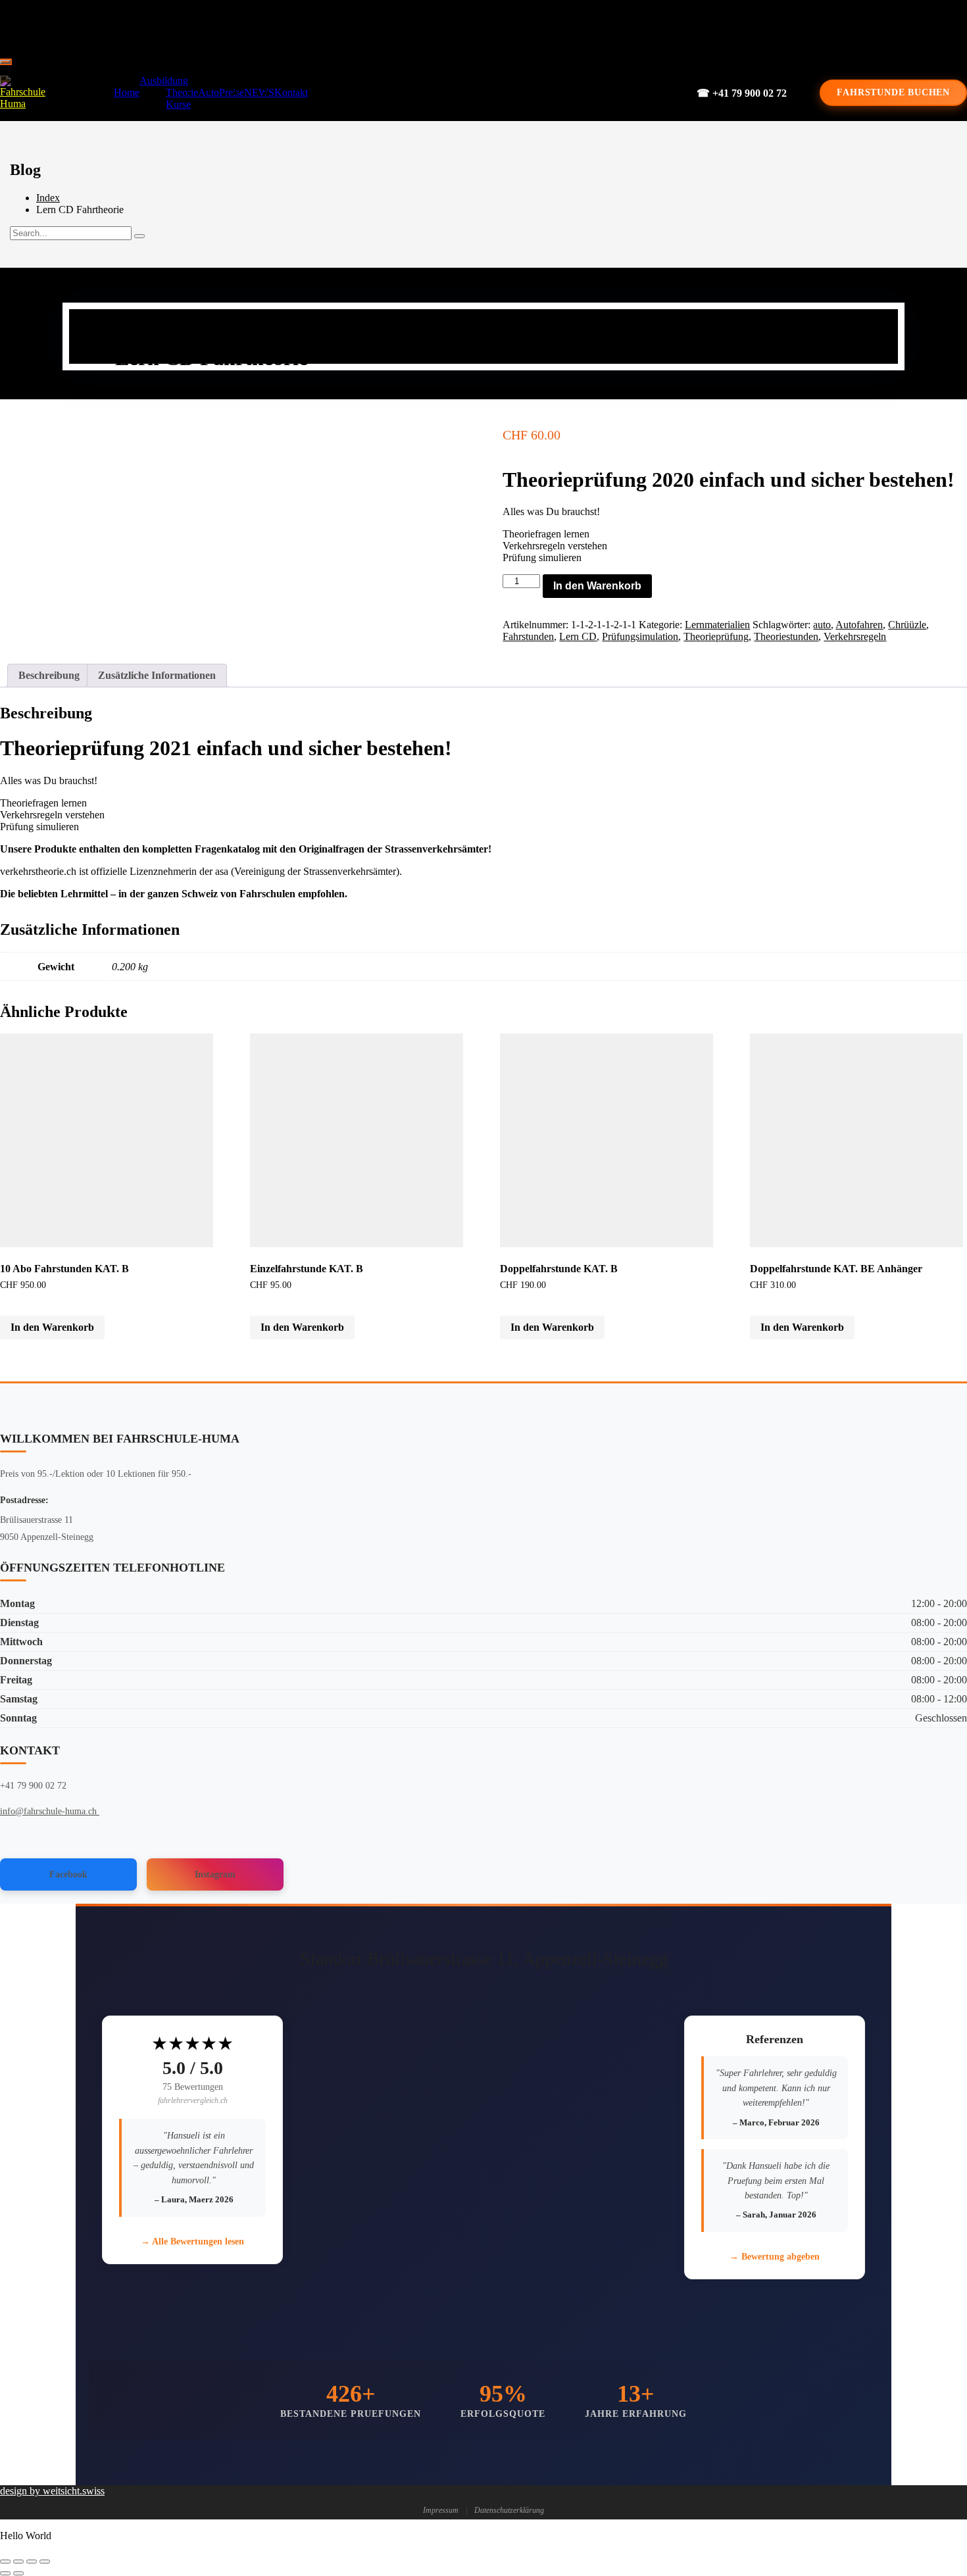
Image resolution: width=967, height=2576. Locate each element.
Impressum (441, 2510)
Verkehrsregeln (855, 636)
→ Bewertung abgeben (775, 2257)
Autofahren (859, 625)
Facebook (68, 1874)
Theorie (182, 92)
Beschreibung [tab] (49, 675)
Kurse (178, 104)
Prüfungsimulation (640, 636)
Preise (232, 92)
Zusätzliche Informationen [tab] (157, 675)
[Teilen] (32, 2562)
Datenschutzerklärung (509, 2510)
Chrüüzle (907, 625)
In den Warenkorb (597, 586)
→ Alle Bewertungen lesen (192, 2242)
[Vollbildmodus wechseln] (18, 2562)
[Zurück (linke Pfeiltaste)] (5, 2573)
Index (48, 198)
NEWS (259, 92)
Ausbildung (164, 81)
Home (127, 92)
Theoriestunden (786, 636)
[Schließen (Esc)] (45, 2562)
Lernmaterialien (717, 625)
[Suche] (139, 236)
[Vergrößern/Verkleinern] (5, 2562)
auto (822, 625)
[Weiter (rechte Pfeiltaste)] (18, 2573)
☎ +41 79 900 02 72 (742, 93)
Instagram (215, 1874)
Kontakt (291, 92)
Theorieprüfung (716, 636)
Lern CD (578, 636)
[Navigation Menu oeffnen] (5, 62)
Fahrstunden (528, 636)
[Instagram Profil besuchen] (519, 26)
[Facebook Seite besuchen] (474, 26)
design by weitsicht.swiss (52, 2491)
